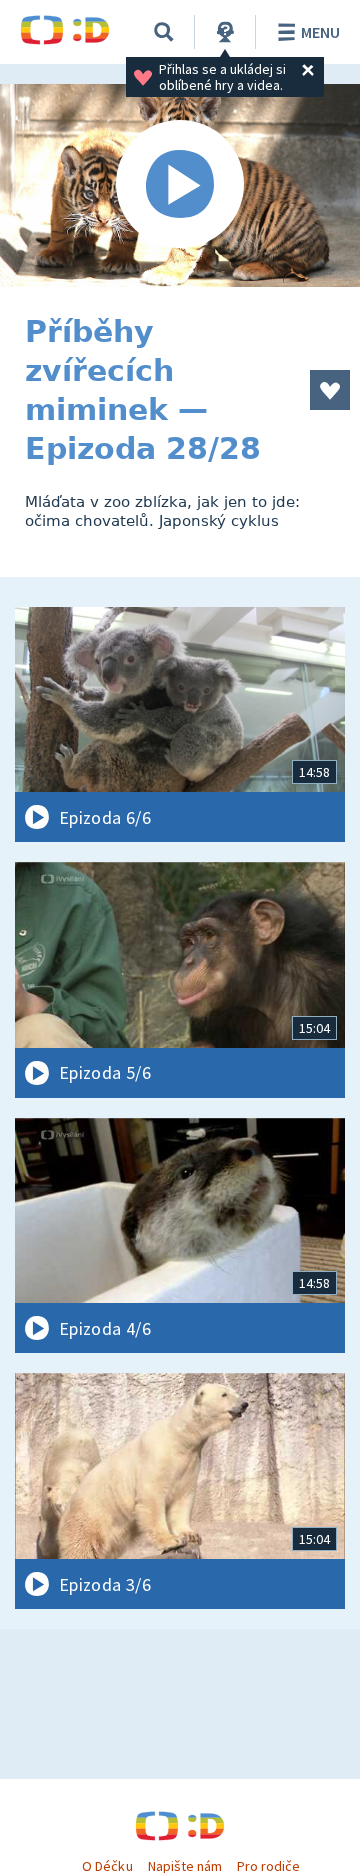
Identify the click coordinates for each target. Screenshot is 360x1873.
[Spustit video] (180, 185)
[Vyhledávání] (164, 32)
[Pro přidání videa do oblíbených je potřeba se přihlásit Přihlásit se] (330, 390)
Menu (320, 32)
